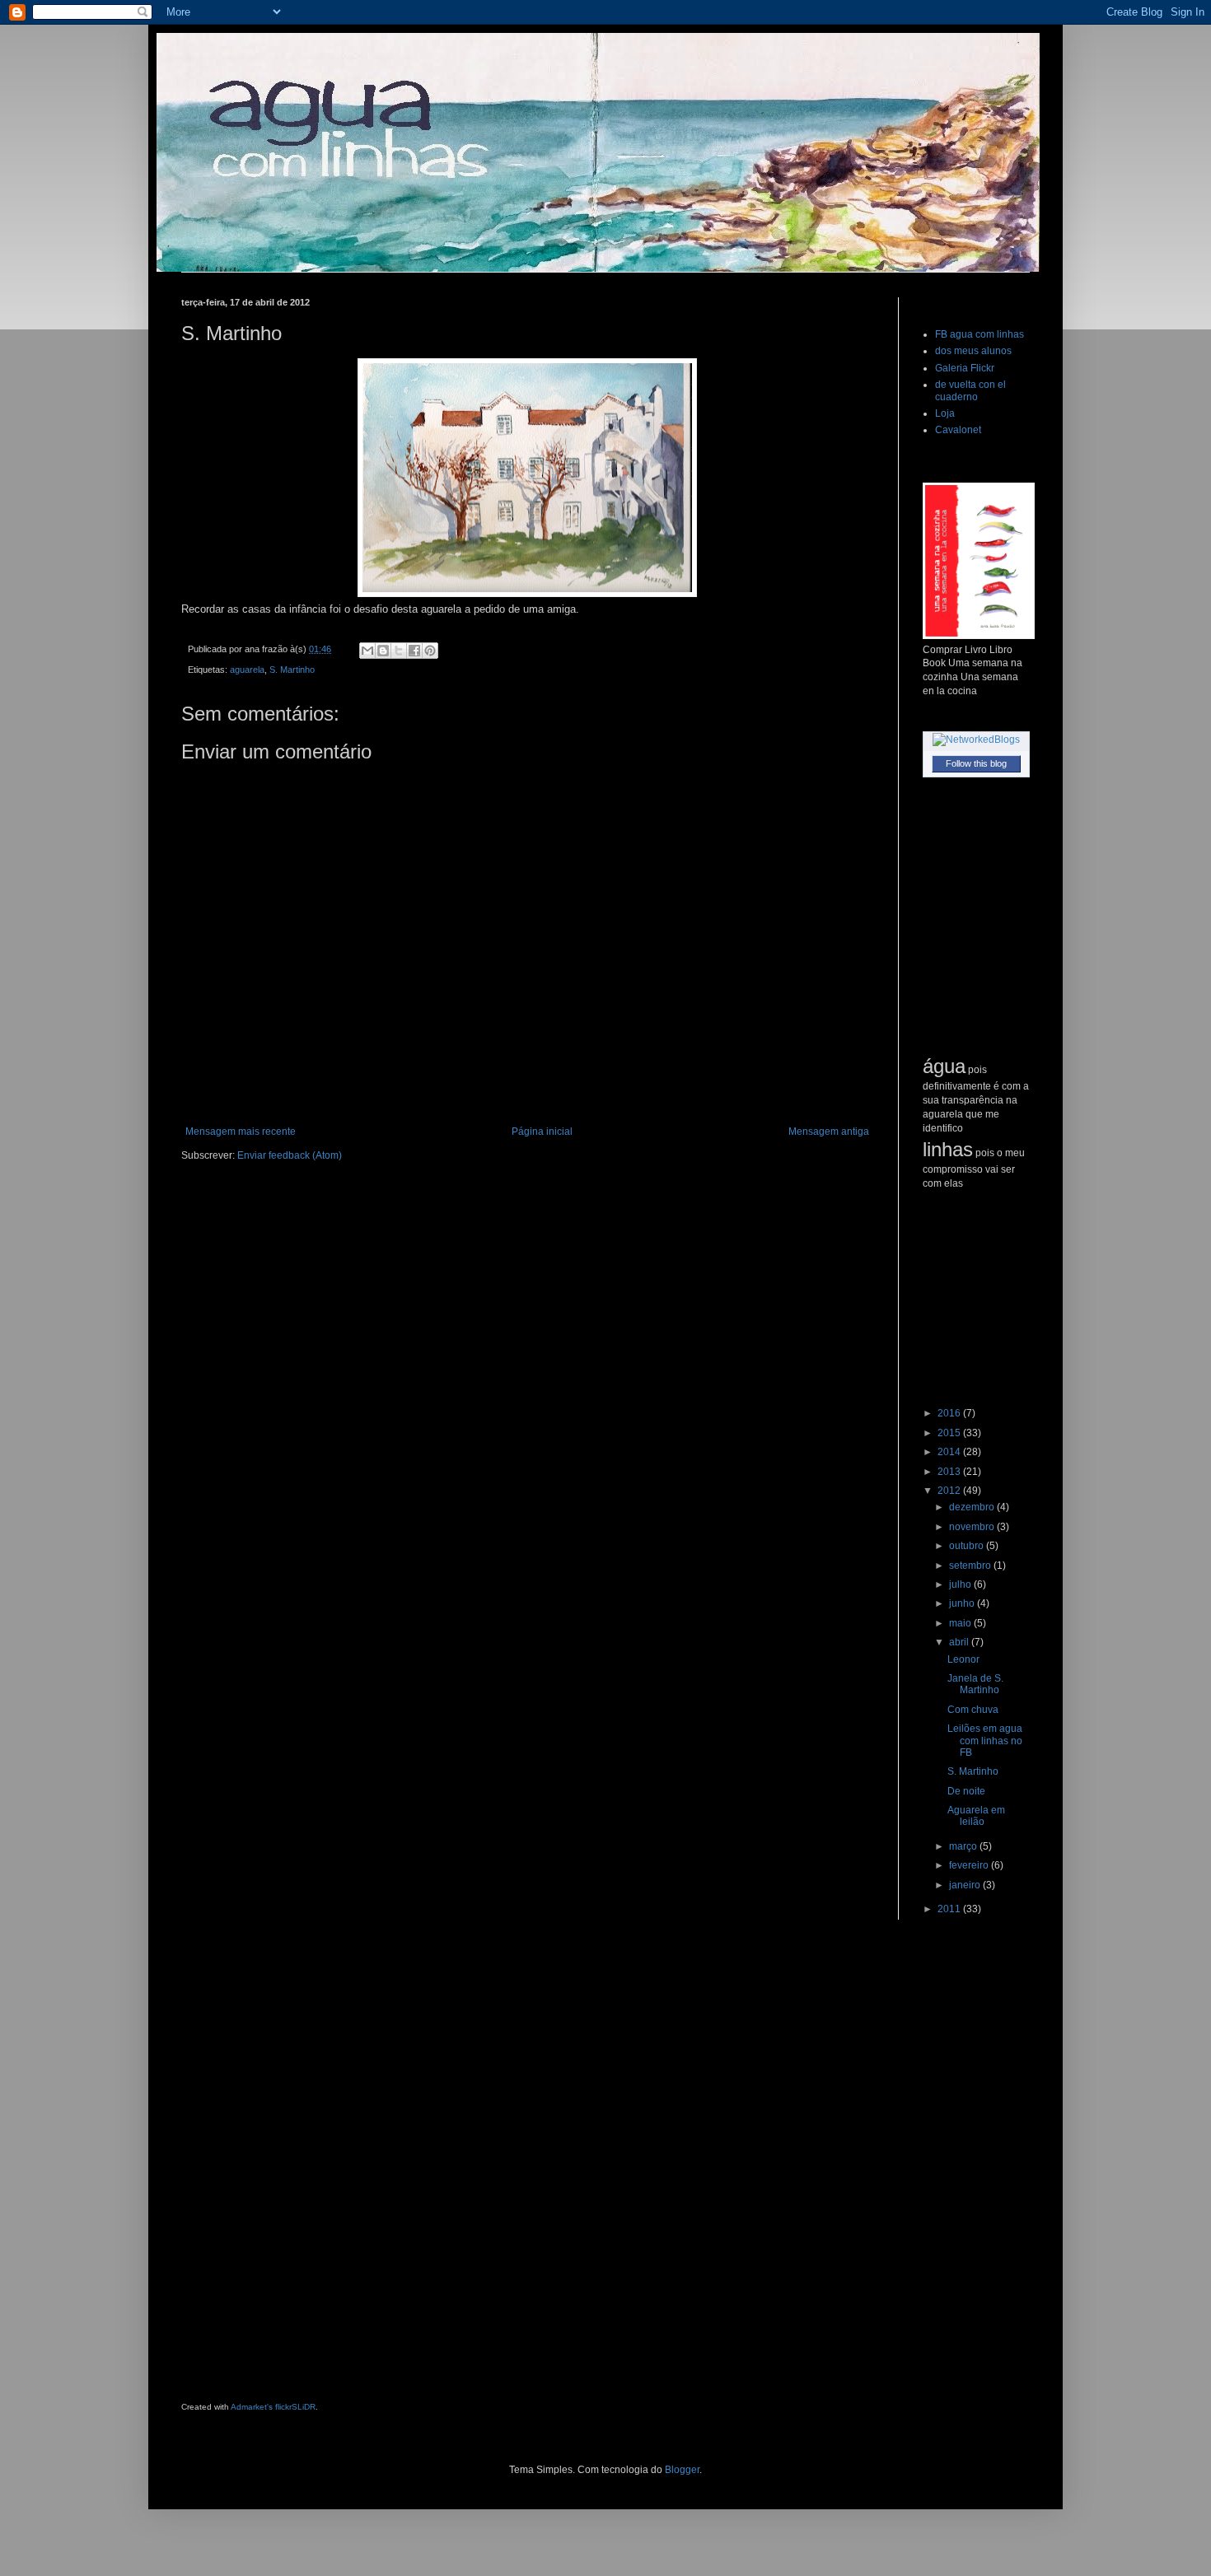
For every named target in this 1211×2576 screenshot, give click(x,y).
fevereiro (970, 1865)
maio (961, 1623)
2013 (950, 1472)
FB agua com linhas (980, 334)
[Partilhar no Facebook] (414, 651)
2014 (950, 1452)
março (964, 1846)
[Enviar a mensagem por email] (367, 651)
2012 (950, 1491)
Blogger (682, 2470)
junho (963, 1603)
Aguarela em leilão (976, 1816)
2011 (950, 1909)
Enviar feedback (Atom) (290, 1155)
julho (961, 1584)
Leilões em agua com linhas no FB (985, 1741)
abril (960, 1642)
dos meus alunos (973, 351)
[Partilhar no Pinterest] (430, 651)
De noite (966, 1791)
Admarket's (252, 2407)
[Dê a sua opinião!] (383, 651)
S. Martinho (292, 670)
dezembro (973, 1507)
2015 (950, 1433)
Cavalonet (958, 430)
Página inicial (542, 1132)
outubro (968, 1546)
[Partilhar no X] (399, 651)
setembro (971, 1566)
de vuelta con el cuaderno (970, 390)
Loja (945, 413)
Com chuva (973, 1710)
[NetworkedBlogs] (976, 740)
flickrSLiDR (295, 2407)
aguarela (247, 670)
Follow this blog (976, 763)
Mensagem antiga (829, 1132)
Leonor (963, 1659)
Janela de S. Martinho (975, 1684)
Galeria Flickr (965, 368)
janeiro (966, 1885)
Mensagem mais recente (241, 1132)
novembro (973, 1527)
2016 (950, 1413)
